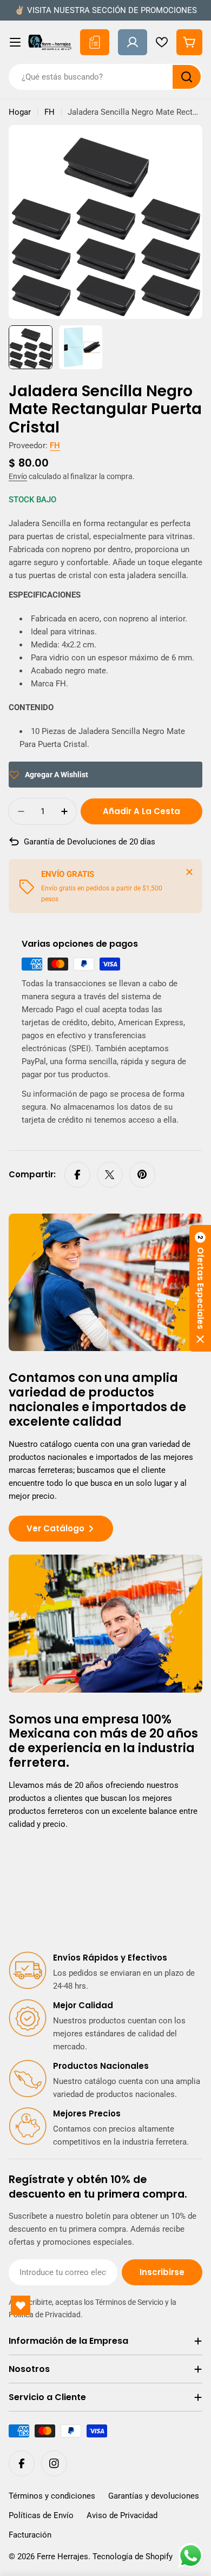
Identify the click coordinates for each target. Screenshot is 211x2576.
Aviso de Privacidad (122, 2515)
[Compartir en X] (110, 1175)
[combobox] (105, 77)
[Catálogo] (95, 42)
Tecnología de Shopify (133, 2557)
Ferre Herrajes (62, 2557)
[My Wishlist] (162, 42)
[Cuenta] (133, 42)
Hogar (20, 112)
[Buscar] (187, 77)
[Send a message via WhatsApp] (191, 2556)
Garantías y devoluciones (154, 2496)
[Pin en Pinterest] (142, 1175)
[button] (200, 1288)
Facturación (30, 2535)
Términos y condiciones (52, 2496)
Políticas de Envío (41, 2515)
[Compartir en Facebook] (77, 1175)
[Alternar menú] (15, 42)
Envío (18, 476)
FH (50, 112)
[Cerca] (189, 872)
